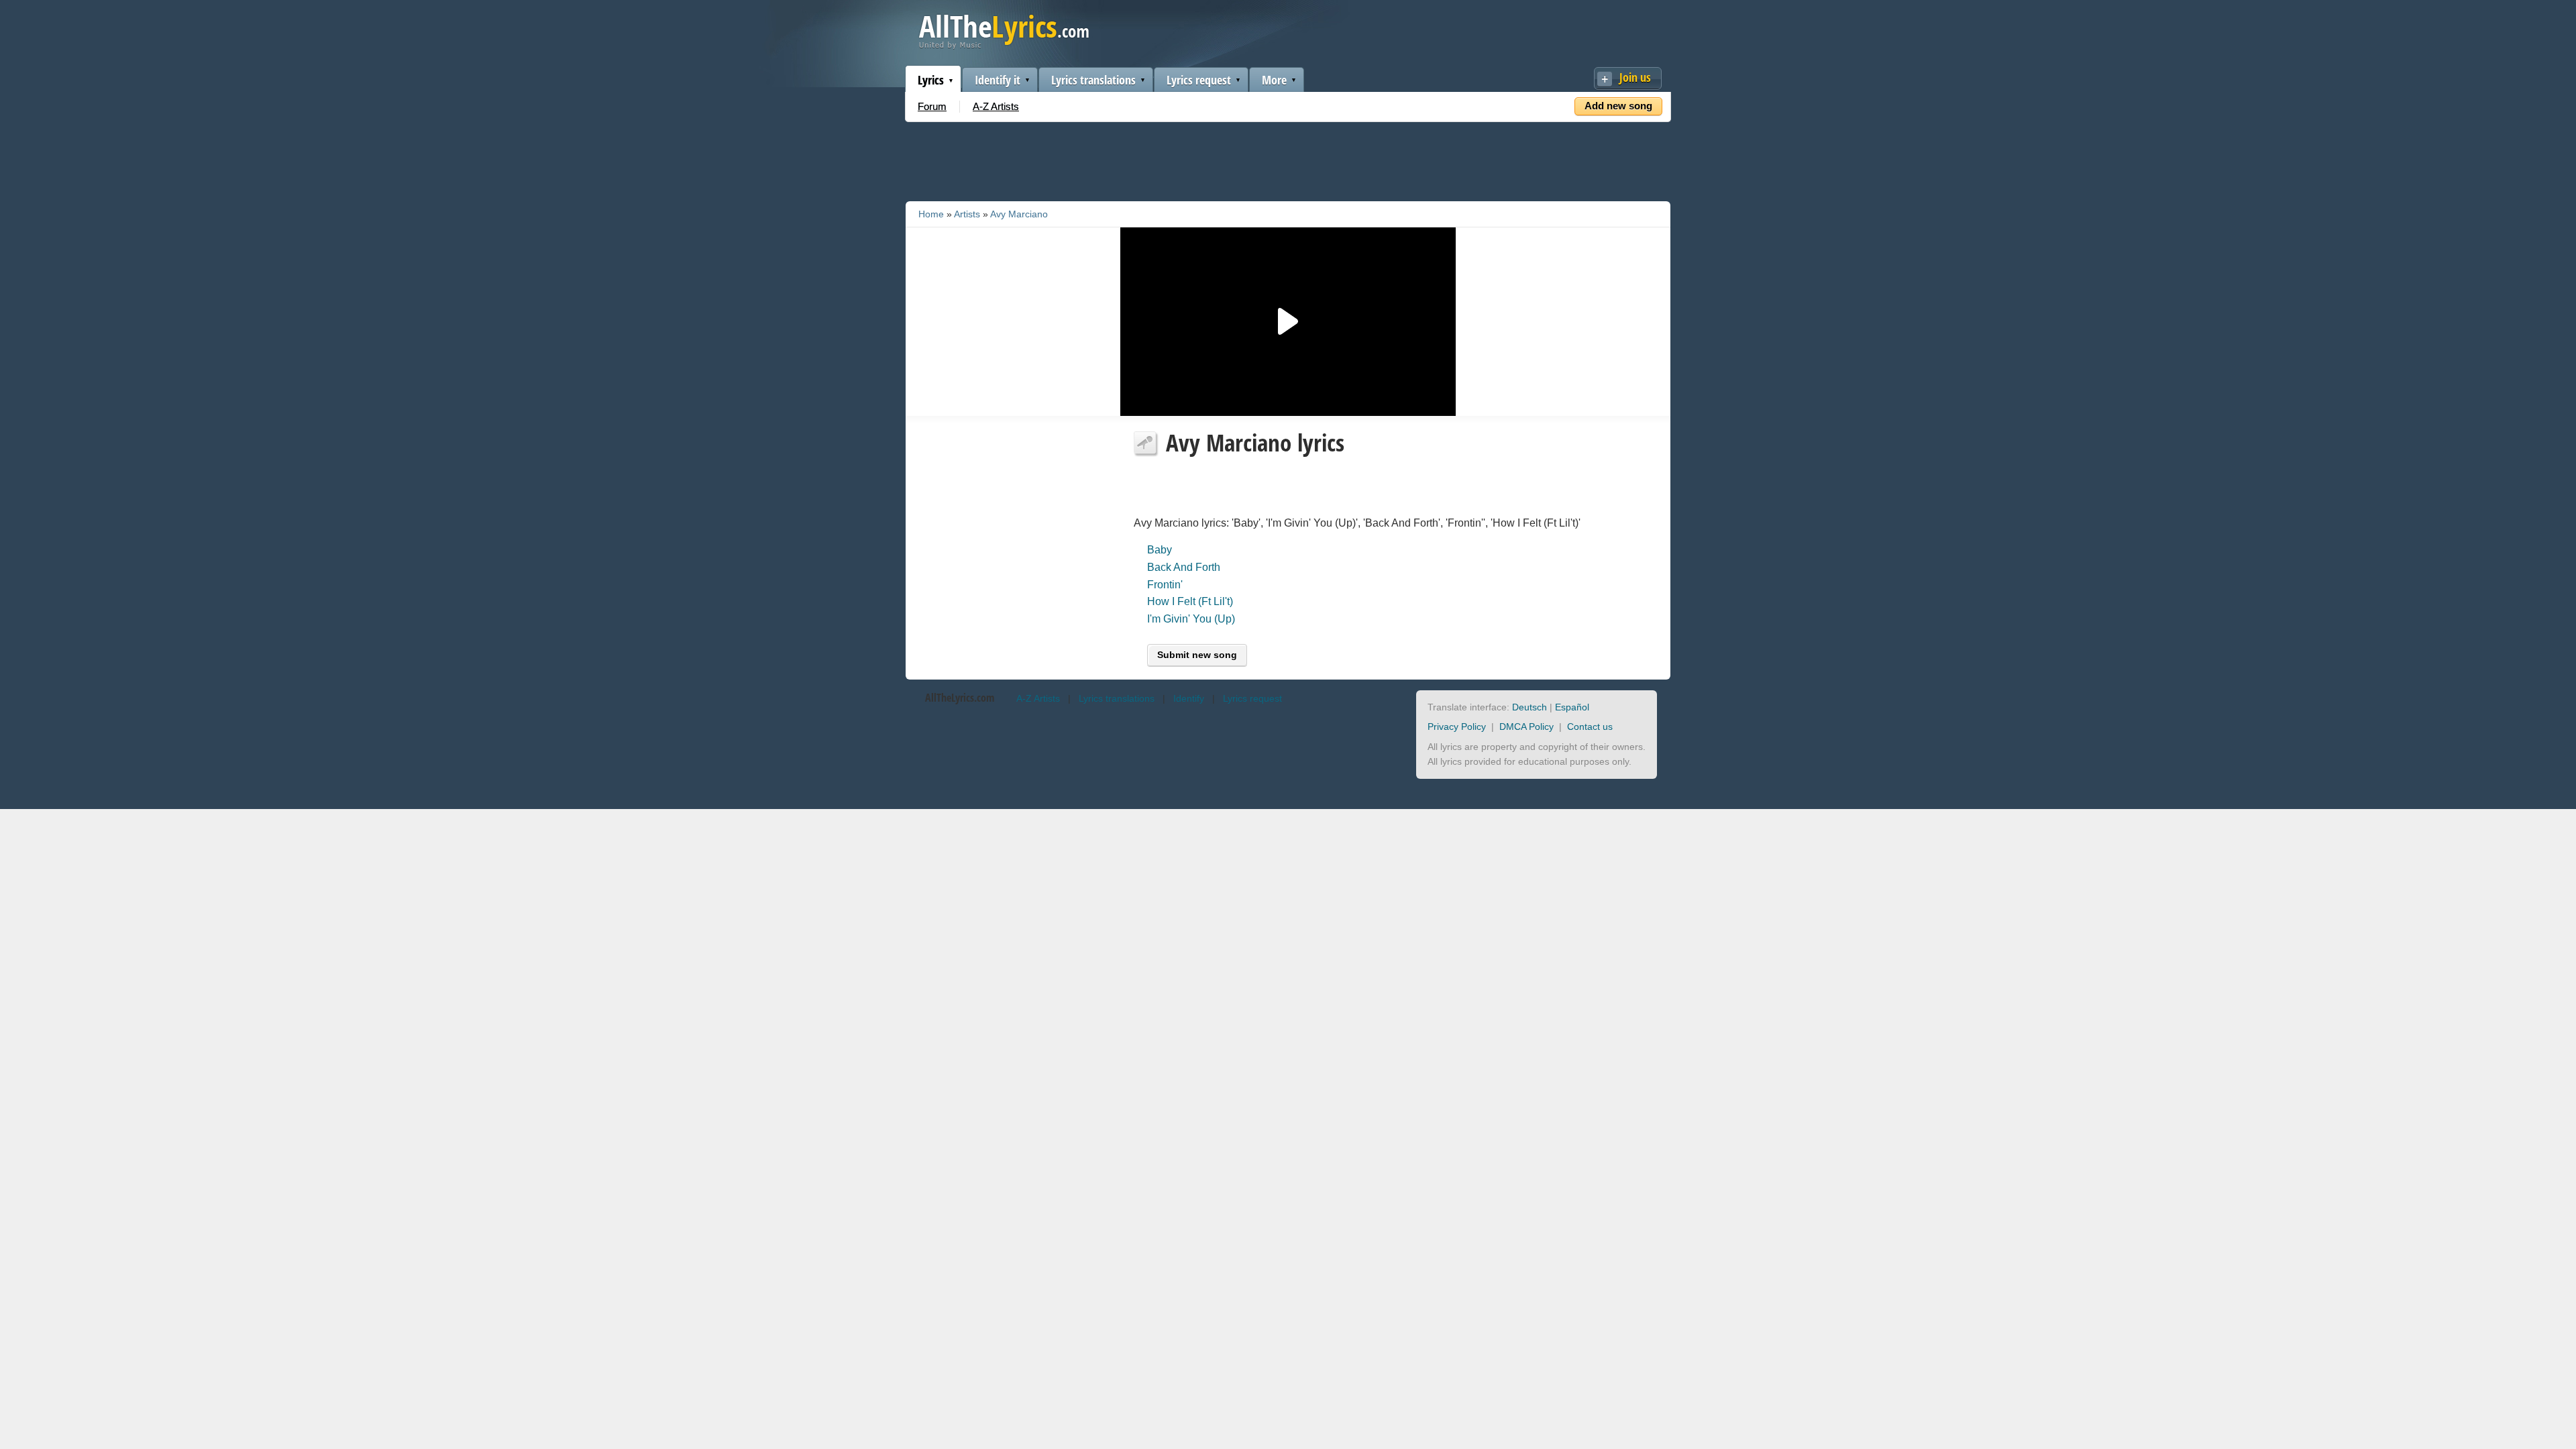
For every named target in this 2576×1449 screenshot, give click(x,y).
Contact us (1590, 727)
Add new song (1618, 106)
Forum (932, 106)
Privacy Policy (1457, 727)
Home (931, 214)
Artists (967, 214)
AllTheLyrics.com (960, 698)
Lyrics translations (1093, 80)
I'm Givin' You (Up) (1191, 619)
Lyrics (931, 80)
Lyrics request (1199, 80)
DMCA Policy (1526, 727)
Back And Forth (1184, 567)
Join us (1635, 77)
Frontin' (1165, 585)
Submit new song (1197, 655)
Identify (1189, 698)
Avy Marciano (1019, 214)
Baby (1160, 550)
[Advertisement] (1288, 159)
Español (1572, 707)
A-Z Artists (996, 106)
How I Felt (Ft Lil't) (1190, 601)
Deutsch (1529, 707)
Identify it (998, 80)
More (1274, 80)
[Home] (1004, 46)
